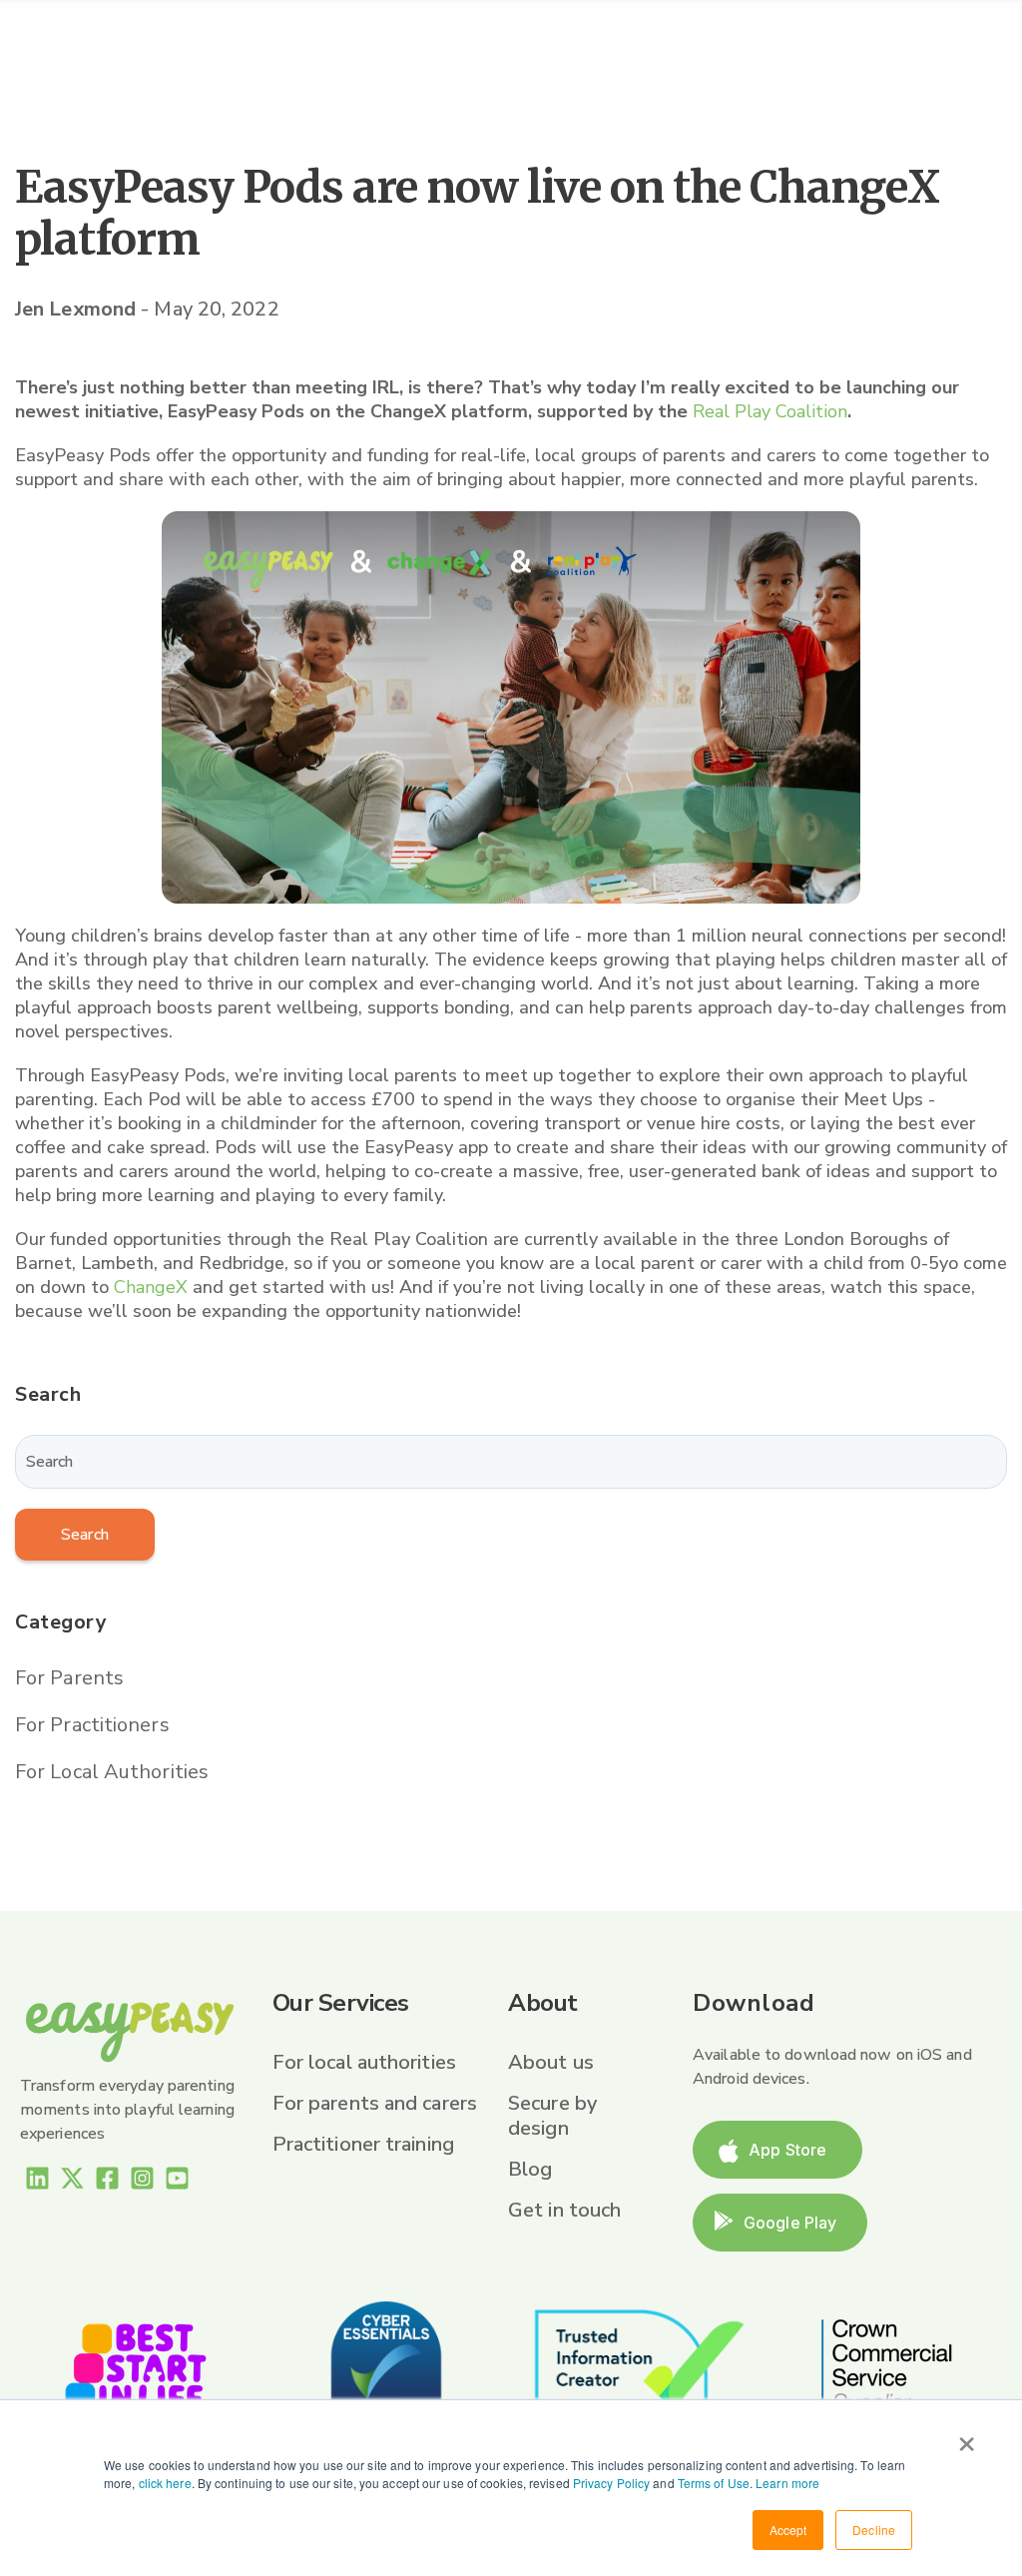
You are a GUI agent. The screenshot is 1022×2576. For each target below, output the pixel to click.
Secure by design (552, 2116)
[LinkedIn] (37, 2182)
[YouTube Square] (177, 2182)
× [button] (967, 2437)
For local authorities (364, 2062)
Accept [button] (788, 2530)
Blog (530, 2169)
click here (165, 2483)
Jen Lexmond (78, 309)
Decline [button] (874, 2530)
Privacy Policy (611, 2483)
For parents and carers (375, 2103)
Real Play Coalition (770, 411)
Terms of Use (714, 2483)
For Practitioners (92, 1725)
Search (85, 1535)
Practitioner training (363, 2144)
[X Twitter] (72, 2182)
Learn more (787, 2483)
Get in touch (564, 2210)
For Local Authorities (112, 1772)
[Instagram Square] (142, 2182)
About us (551, 2062)
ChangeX (151, 1287)
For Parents (69, 1678)
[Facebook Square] (107, 2182)
